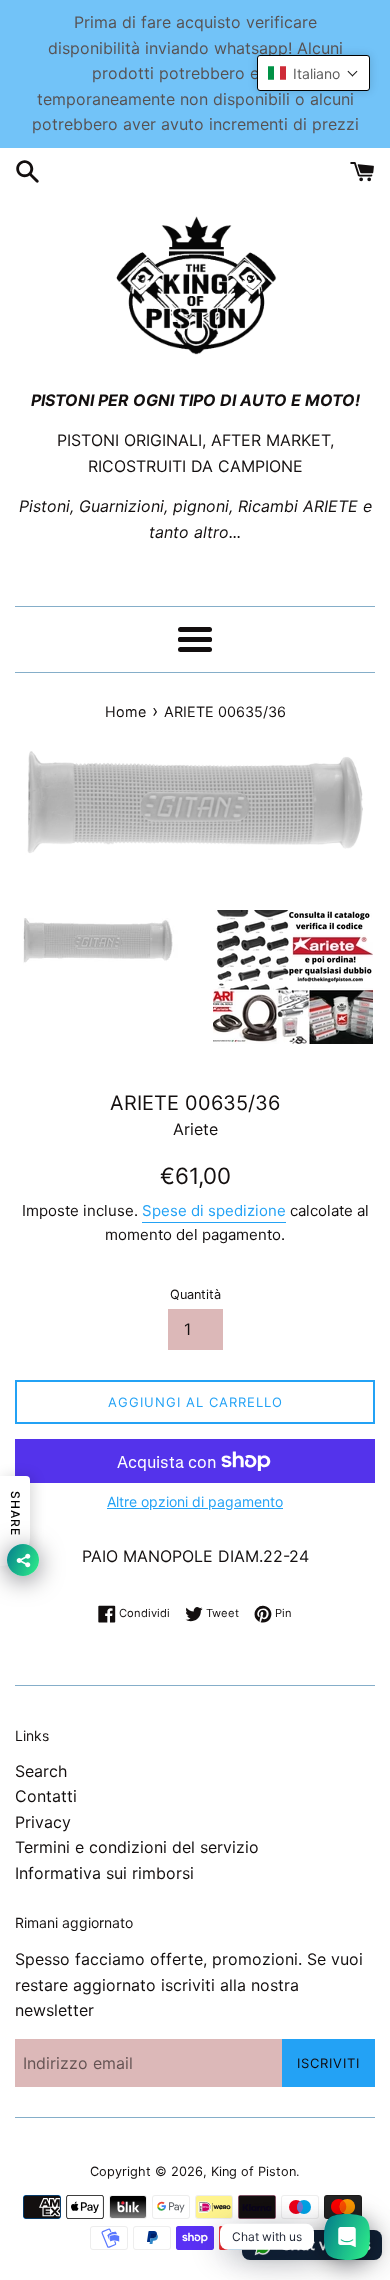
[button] (313, 73)
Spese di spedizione (214, 1210)
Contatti (46, 1796)
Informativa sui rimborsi (104, 1873)
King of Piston (253, 2171)
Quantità (195, 1294)
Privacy (43, 1822)
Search (41, 1771)
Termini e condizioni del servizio (137, 1847)
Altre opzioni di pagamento (195, 1501)
